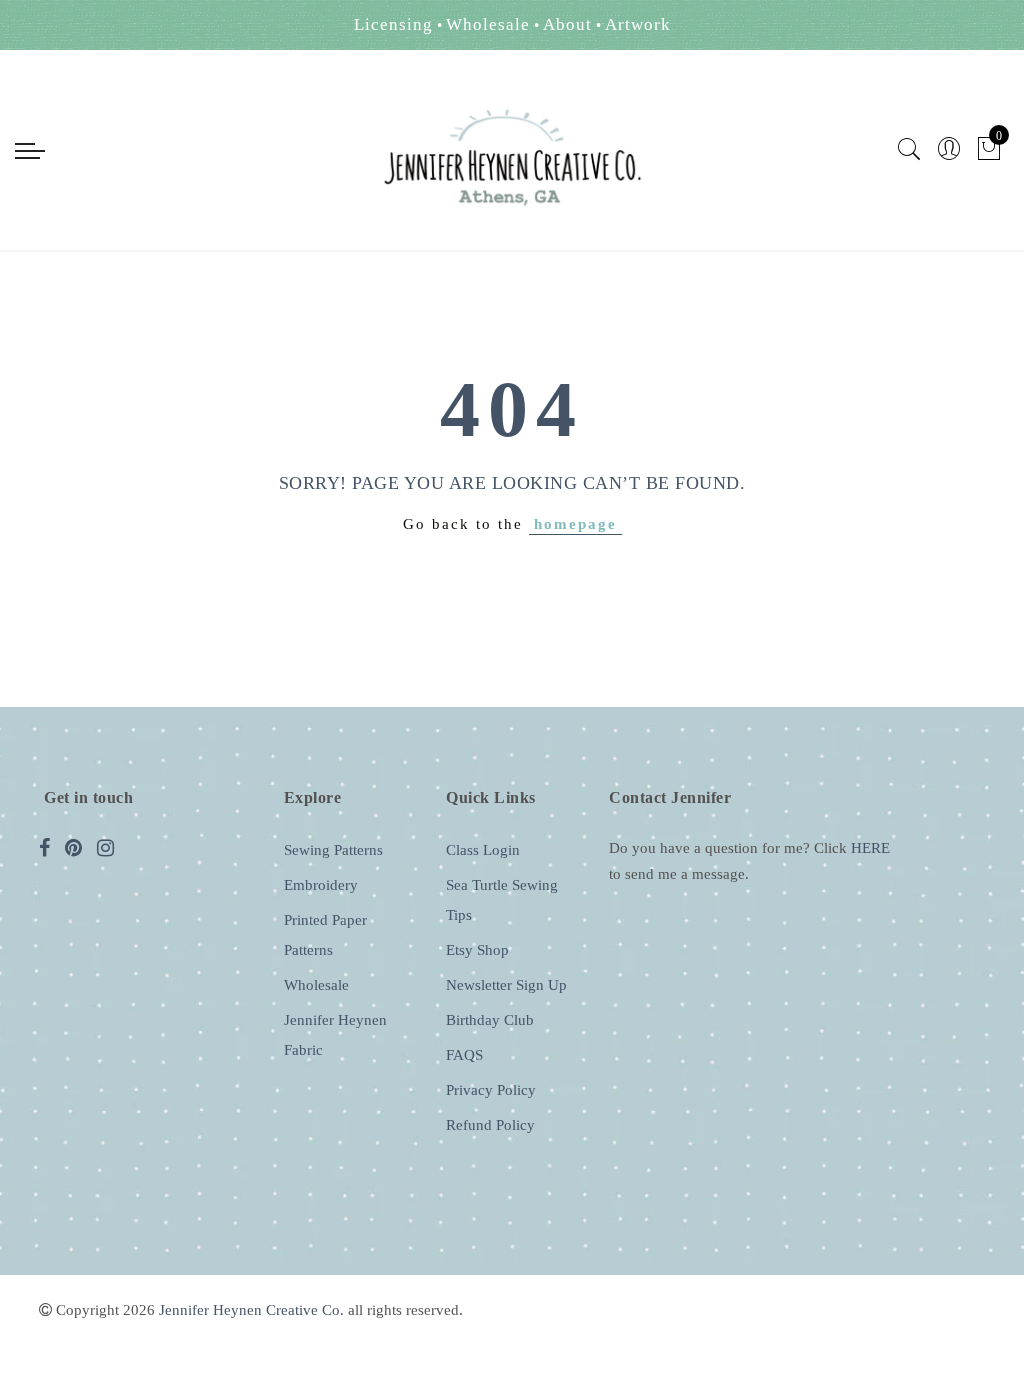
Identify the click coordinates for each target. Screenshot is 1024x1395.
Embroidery (321, 885)
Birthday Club (490, 1020)
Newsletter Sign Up (506, 985)
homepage (575, 524)
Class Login (483, 850)
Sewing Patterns (333, 850)
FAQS (464, 1055)
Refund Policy (490, 1125)
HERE (870, 848)
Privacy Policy (491, 1090)
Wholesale (316, 985)
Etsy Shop (477, 950)
